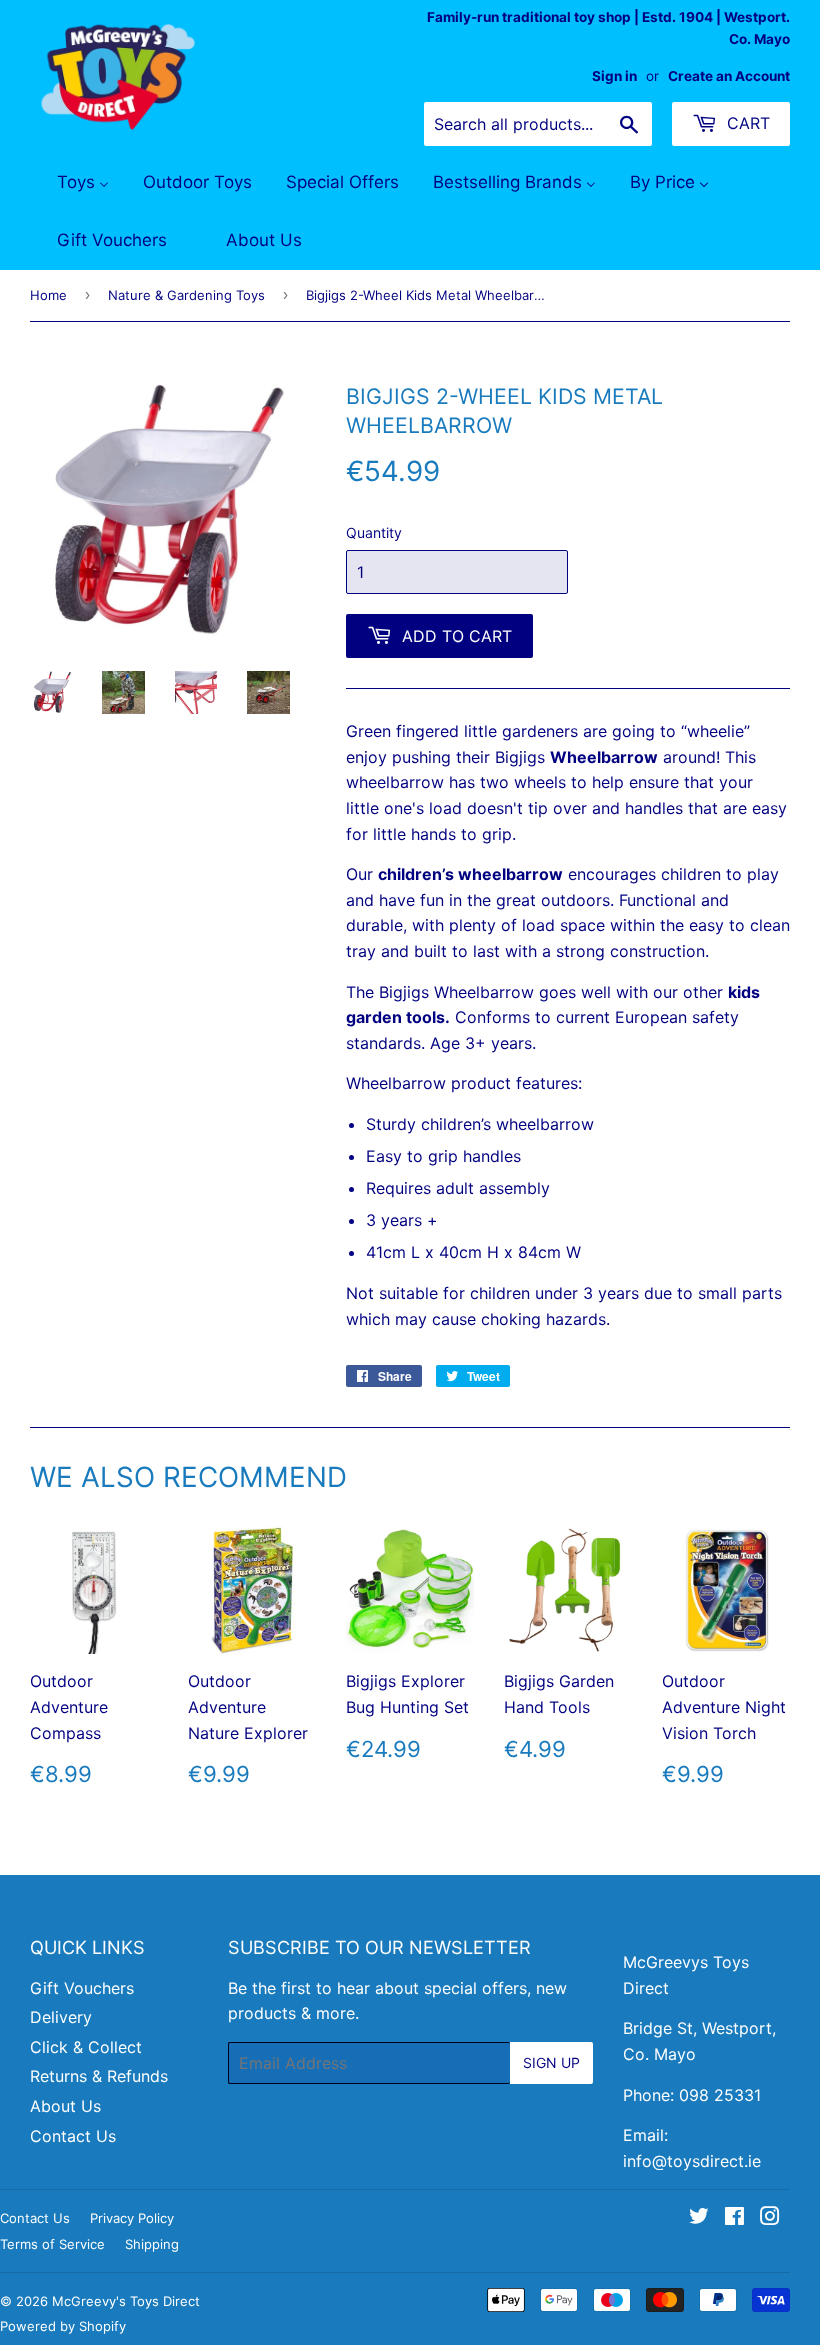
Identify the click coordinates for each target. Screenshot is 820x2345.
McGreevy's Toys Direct (126, 2301)
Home (48, 295)
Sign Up (551, 2062)
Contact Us (73, 2136)
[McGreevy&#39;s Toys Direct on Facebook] (734, 2218)
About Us (65, 2106)
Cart (746, 123)
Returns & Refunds (99, 2076)
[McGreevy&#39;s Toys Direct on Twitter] (699, 2218)
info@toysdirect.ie (692, 2161)
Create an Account (729, 76)
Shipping (152, 2244)
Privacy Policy (132, 2218)
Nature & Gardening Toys (186, 295)
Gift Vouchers (82, 1988)
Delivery (61, 2017)
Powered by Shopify (63, 2326)
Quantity (374, 532)
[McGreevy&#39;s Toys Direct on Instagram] (770, 2218)
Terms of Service (52, 2244)
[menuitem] (70, 183)
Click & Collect (86, 2047)
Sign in (614, 76)
